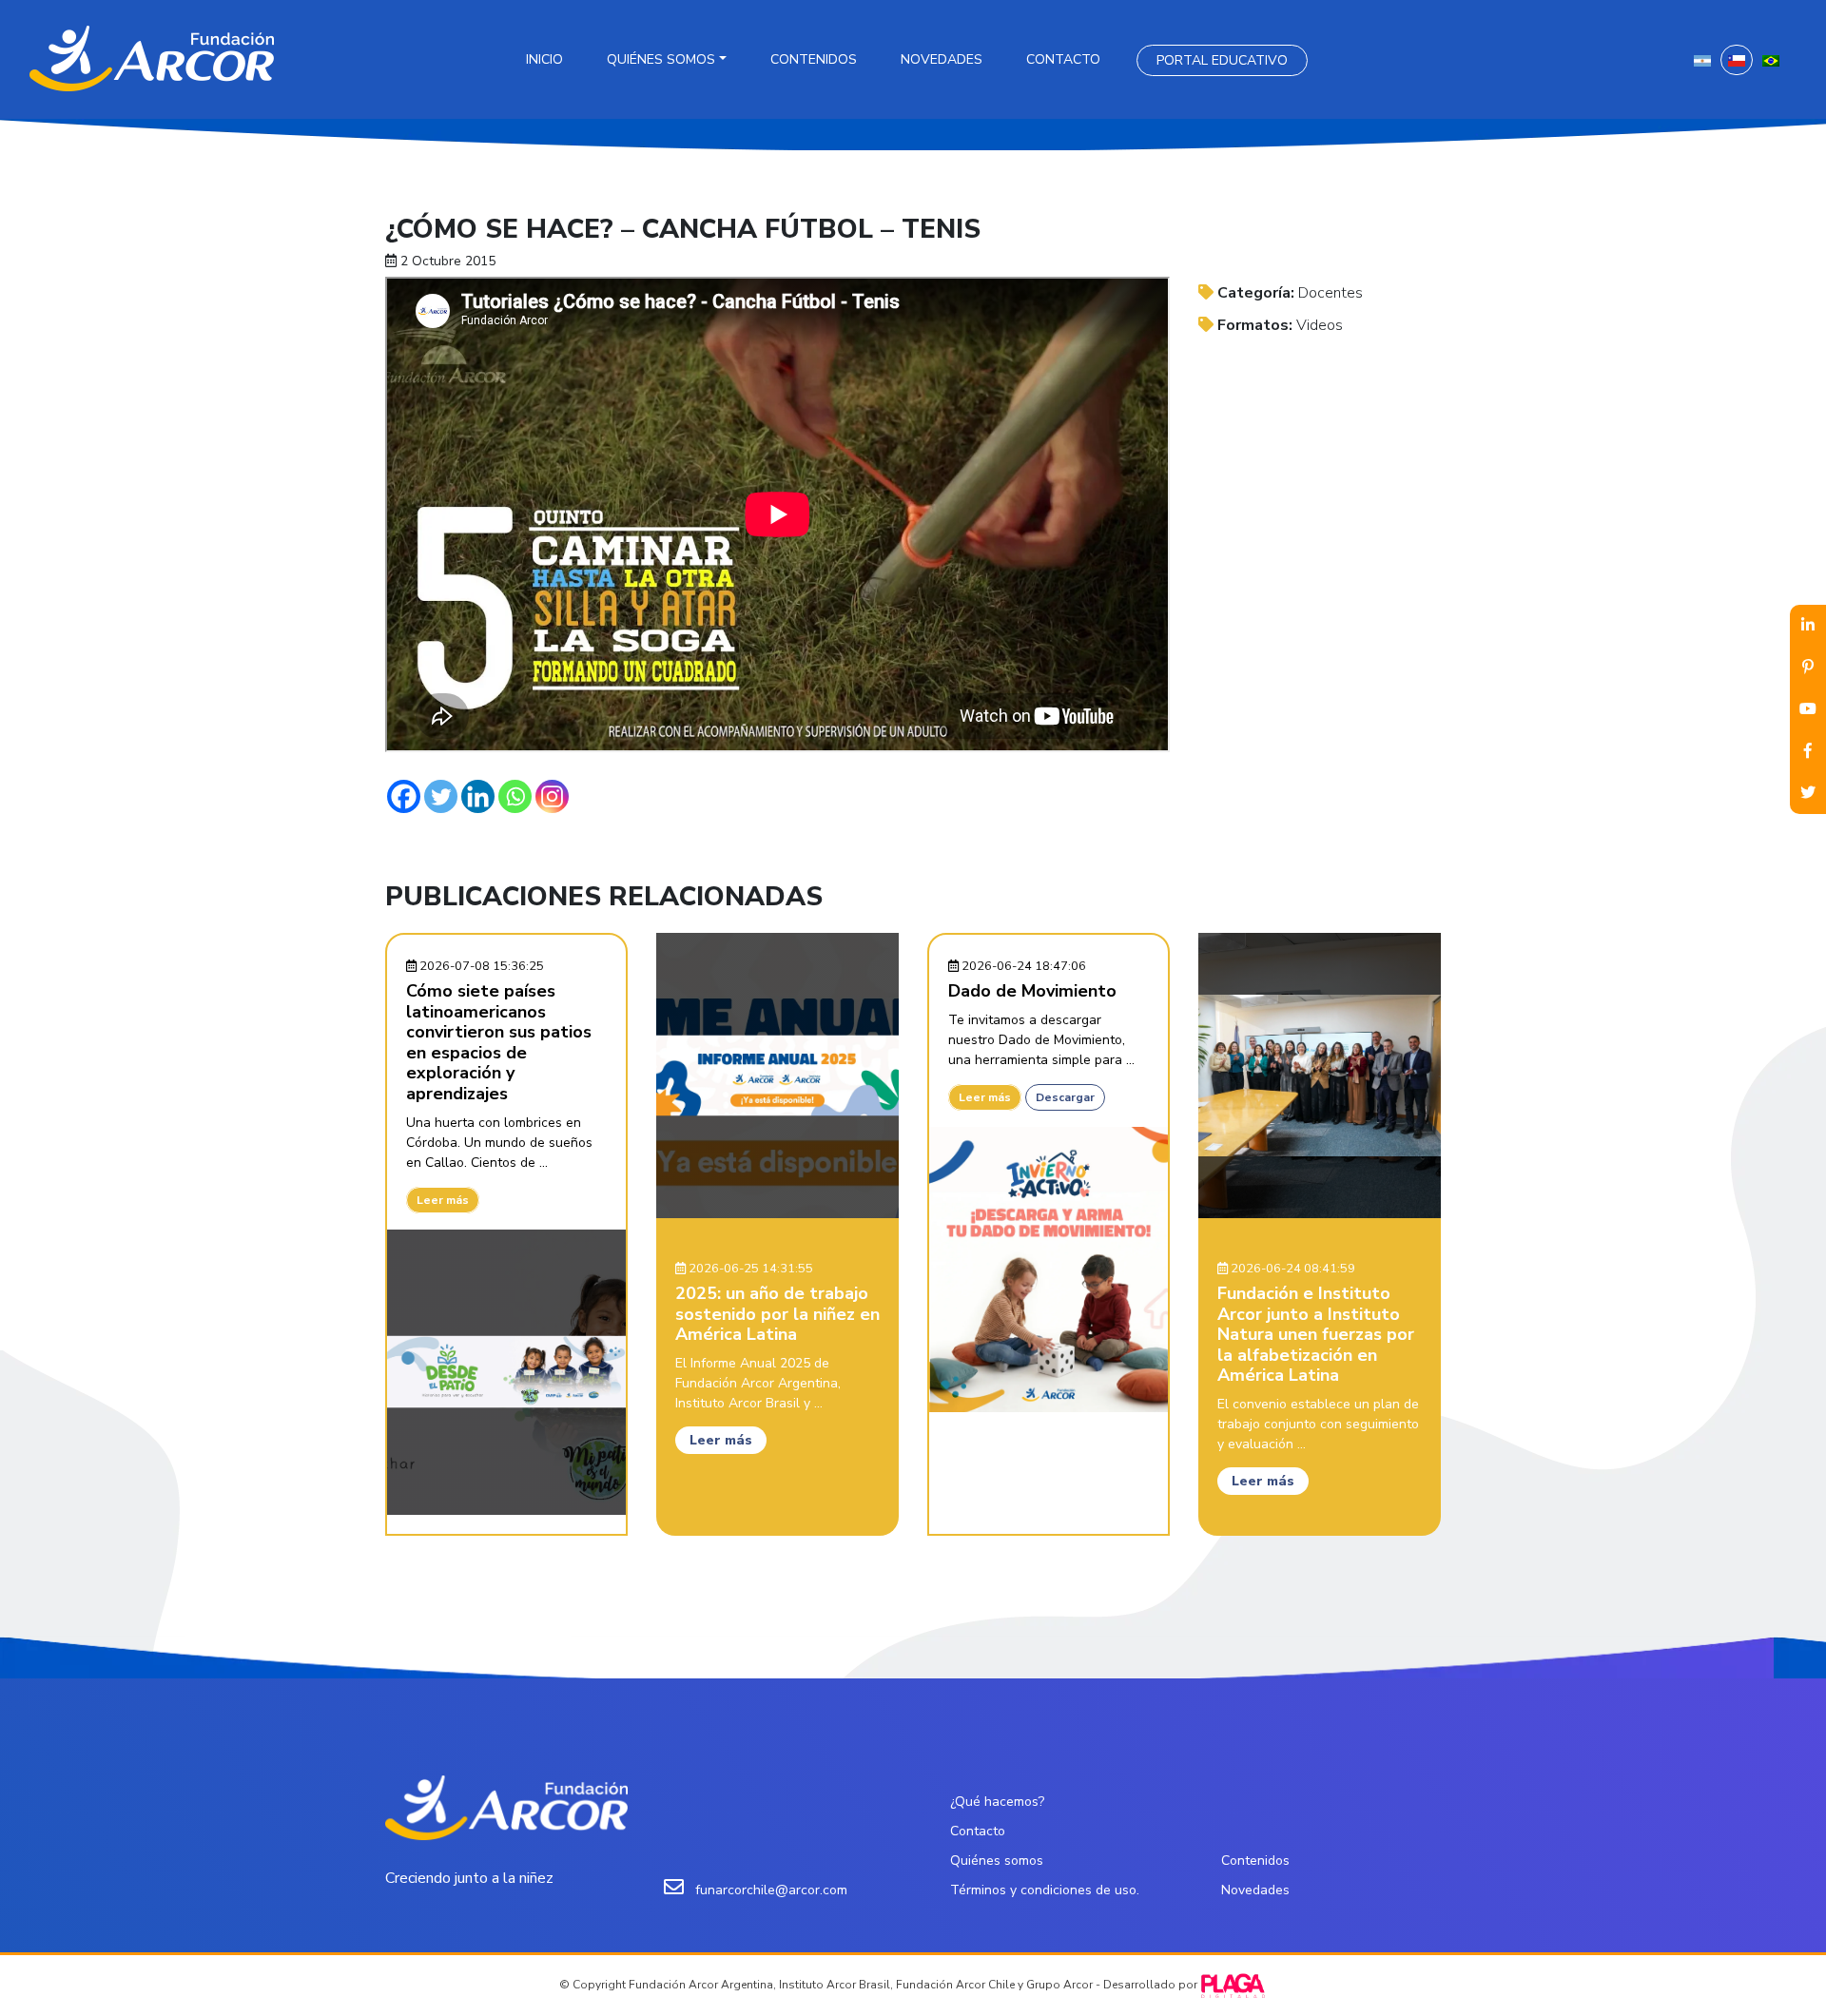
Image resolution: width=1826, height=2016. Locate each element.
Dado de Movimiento (1032, 991)
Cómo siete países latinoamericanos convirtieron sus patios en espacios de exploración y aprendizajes (499, 1042)
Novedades (942, 59)
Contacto (1063, 59)
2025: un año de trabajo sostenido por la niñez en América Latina (777, 1314)
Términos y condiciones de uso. (1045, 1890)
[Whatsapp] (515, 796)
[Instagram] (552, 796)
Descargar (1065, 1097)
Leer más (443, 1200)
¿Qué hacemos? (997, 1802)
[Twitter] (441, 796)
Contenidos (814, 59)
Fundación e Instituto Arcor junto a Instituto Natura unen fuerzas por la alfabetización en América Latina (1316, 1334)
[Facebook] (404, 796)
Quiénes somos (661, 59)
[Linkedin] (478, 796)
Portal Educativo (1222, 60)
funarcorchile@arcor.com (771, 1890)
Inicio (544, 59)
